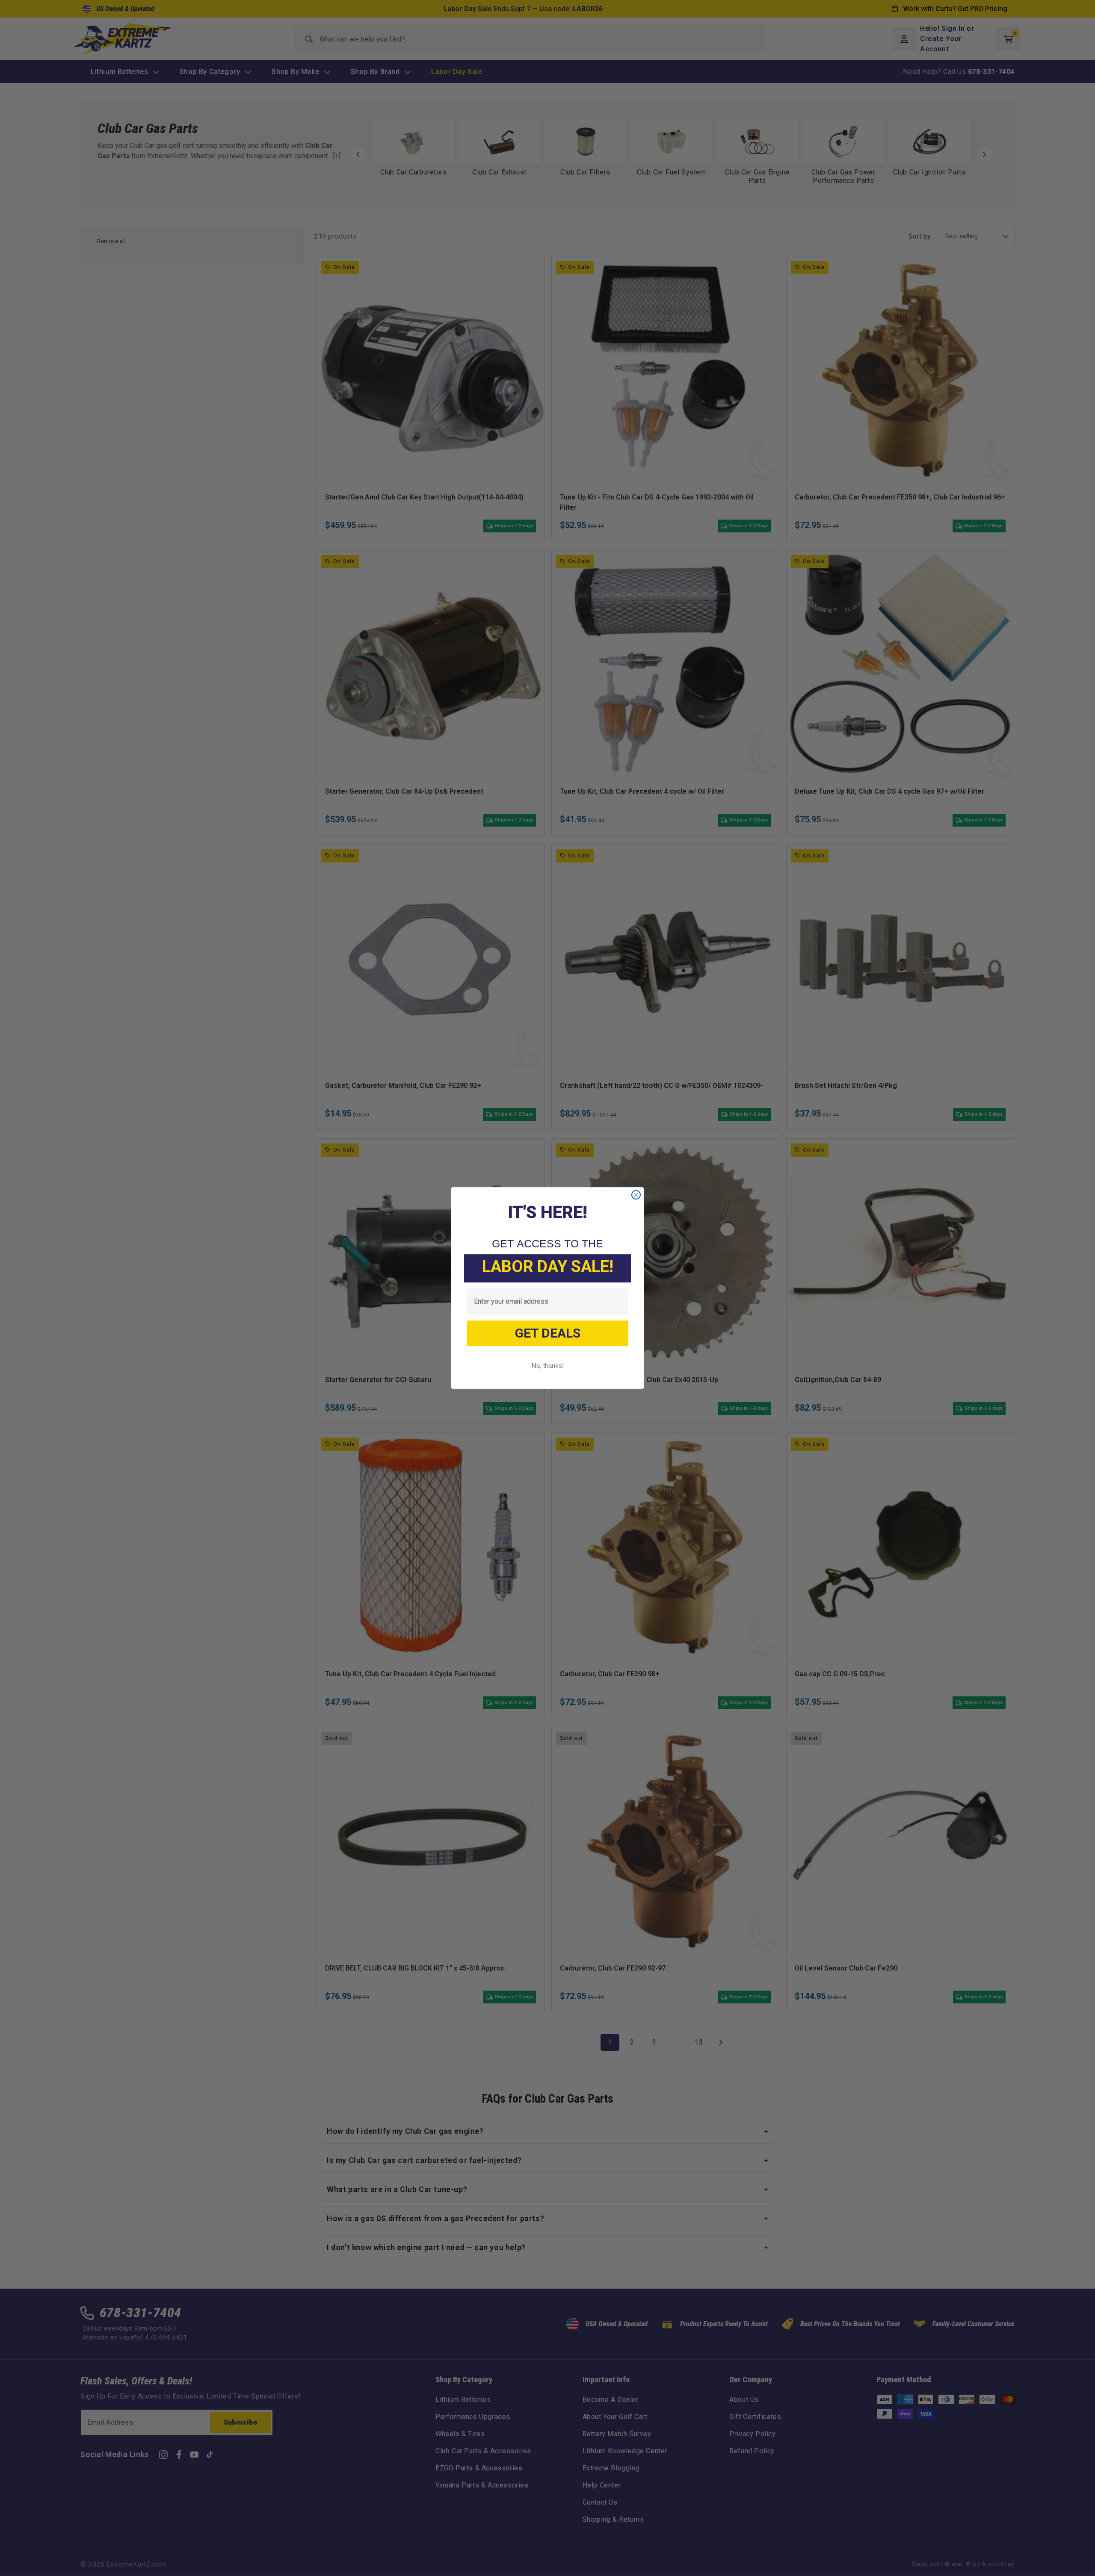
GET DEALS (548, 1333)
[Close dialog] (636, 1195)
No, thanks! (548, 1366)
